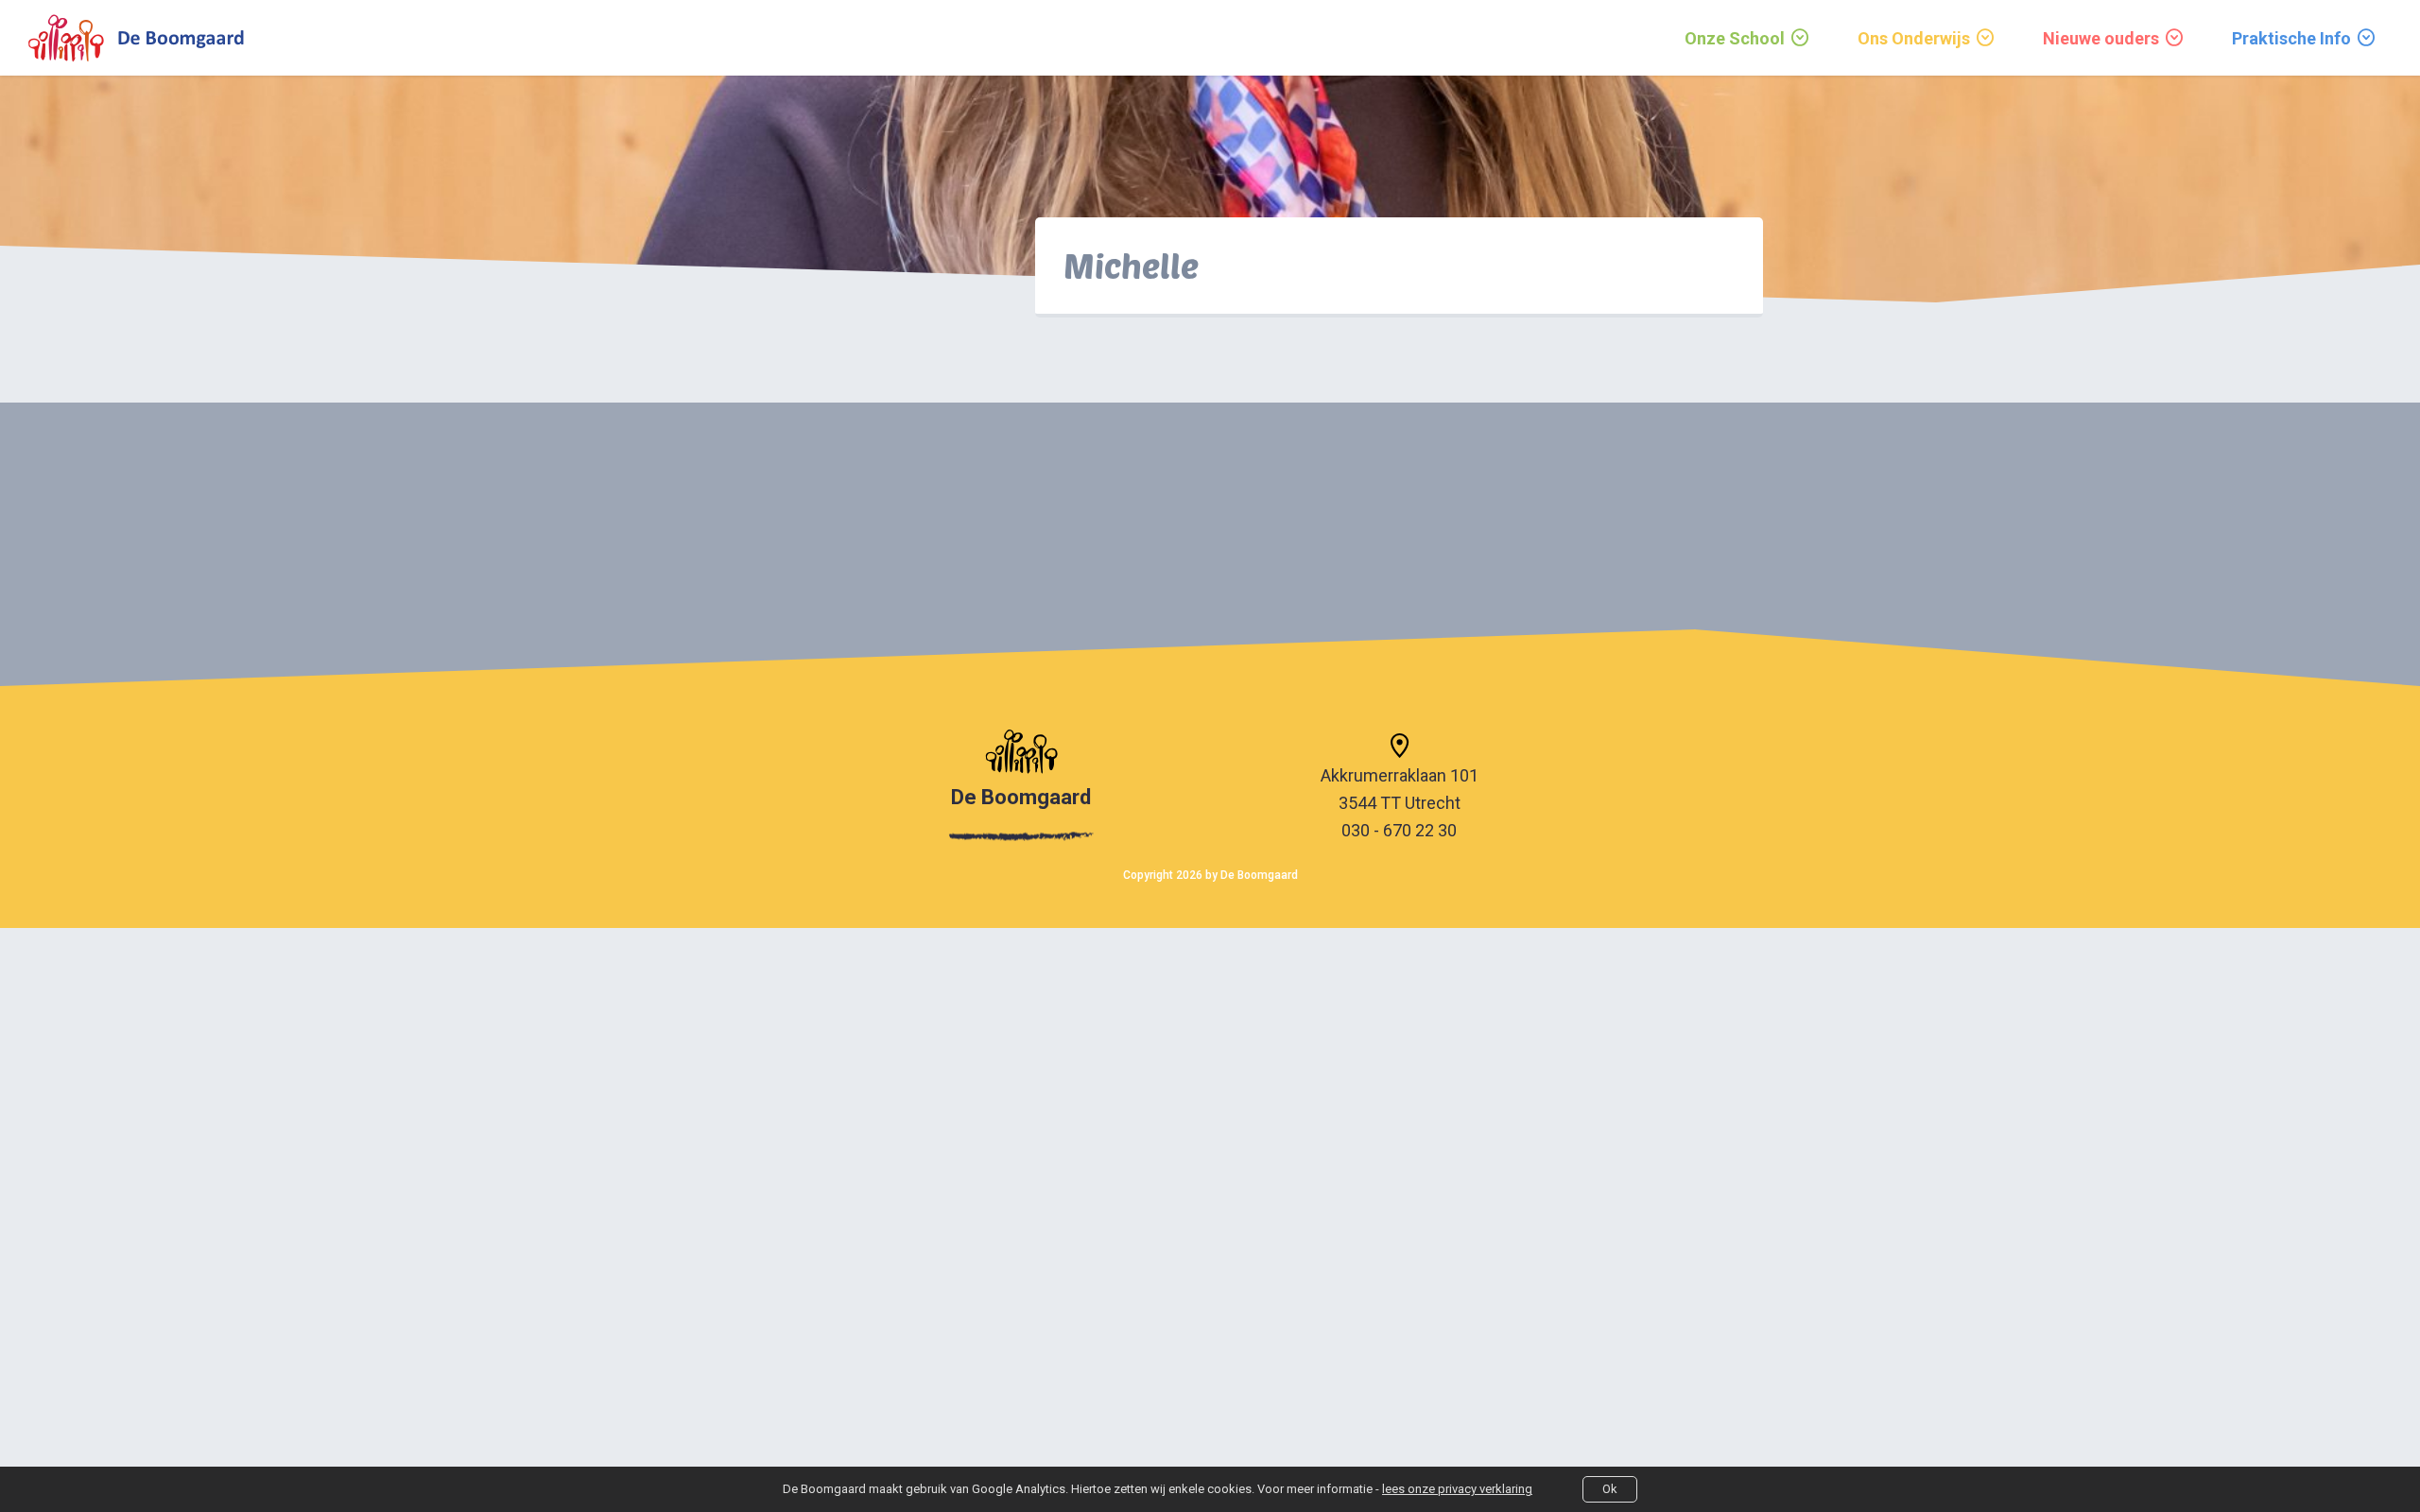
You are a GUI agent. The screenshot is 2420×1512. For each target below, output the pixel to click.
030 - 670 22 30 (1399, 830)
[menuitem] (1748, 38)
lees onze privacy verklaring (1457, 1489)
